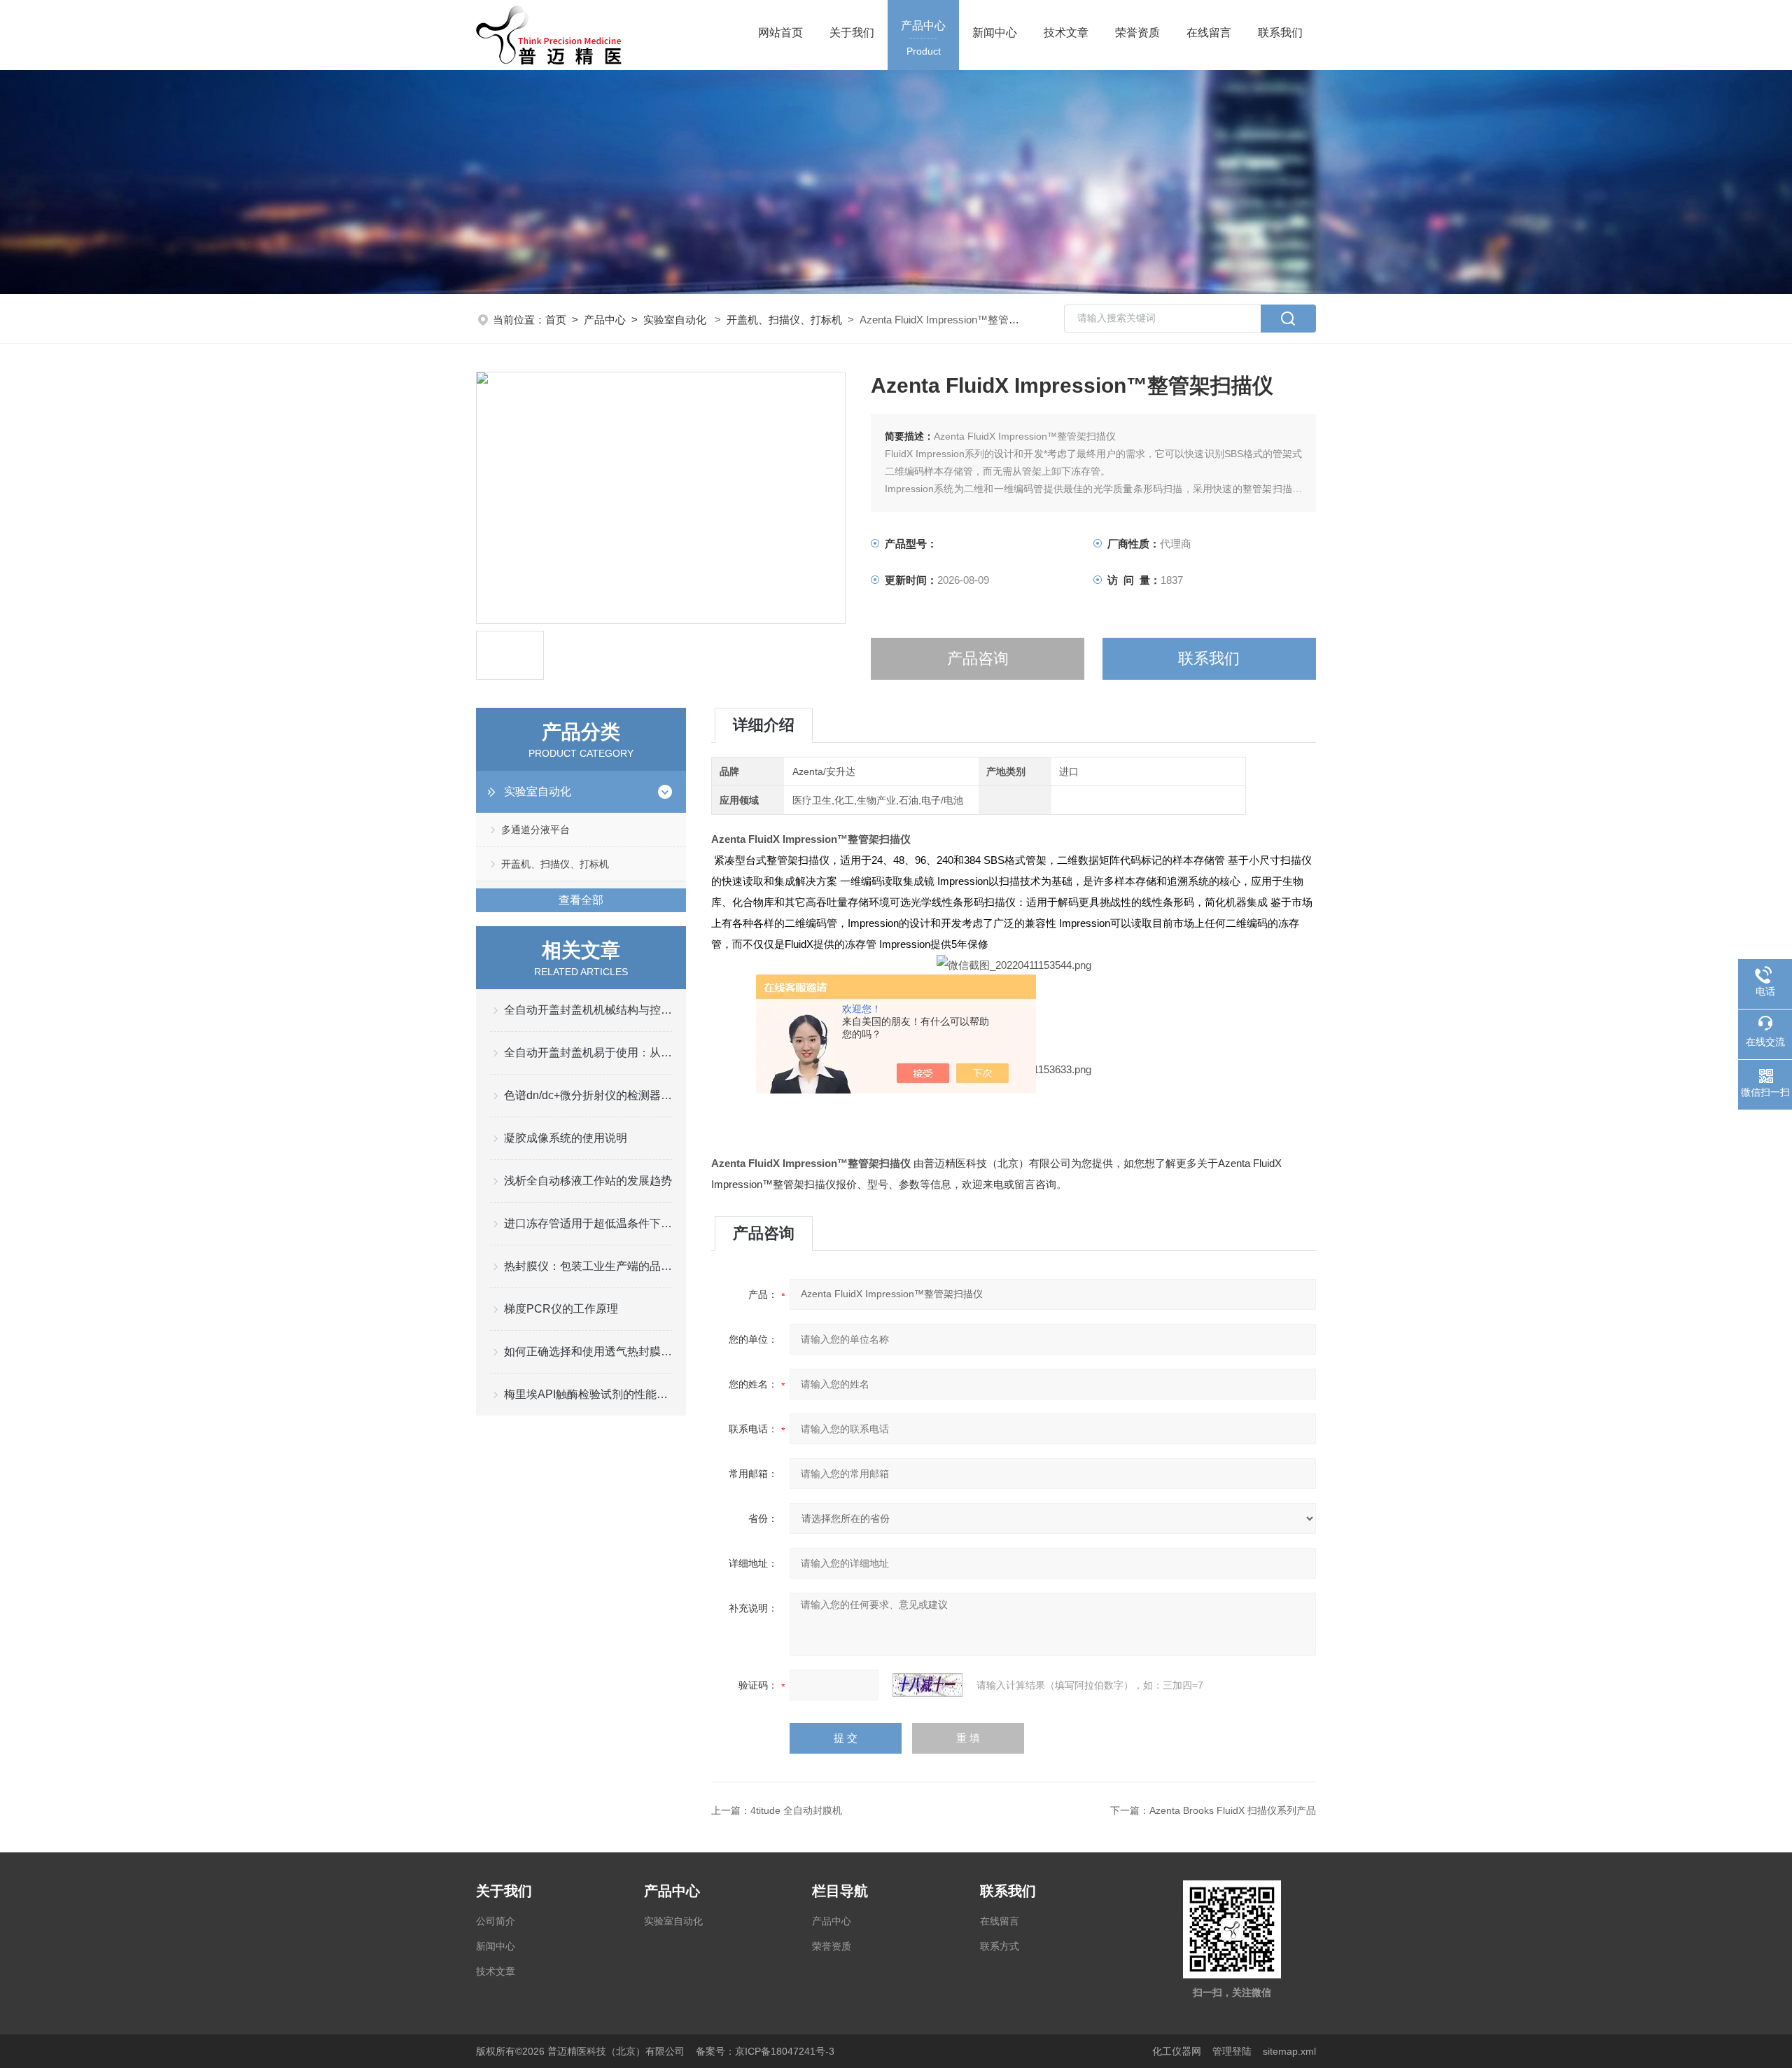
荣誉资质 (1137, 33)
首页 (556, 320)
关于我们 (852, 33)
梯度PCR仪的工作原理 (561, 1309)
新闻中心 (995, 33)
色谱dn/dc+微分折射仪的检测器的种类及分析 (588, 1095)
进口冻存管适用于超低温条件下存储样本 (588, 1223)
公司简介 (496, 1921)
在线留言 (1209, 33)
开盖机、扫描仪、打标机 (784, 320)
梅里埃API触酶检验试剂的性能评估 (588, 1394)
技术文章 (1066, 33)
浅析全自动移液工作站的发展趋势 (588, 1181)
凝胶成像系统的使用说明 (566, 1138)
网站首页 (780, 33)
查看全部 (581, 900)
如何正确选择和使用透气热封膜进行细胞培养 (588, 1351)
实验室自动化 (675, 320)
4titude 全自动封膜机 (796, 1810)
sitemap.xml (1289, 2051)
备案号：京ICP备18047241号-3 (765, 2051)
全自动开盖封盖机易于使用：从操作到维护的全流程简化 (588, 1053)
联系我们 (1280, 33)
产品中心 (923, 38)
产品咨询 (978, 658)
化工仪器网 (1177, 2051)
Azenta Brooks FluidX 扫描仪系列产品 (1233, 1810)
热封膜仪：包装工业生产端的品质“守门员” (588, 1266)
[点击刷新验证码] (927, 1685)
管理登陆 (1232, 2051)
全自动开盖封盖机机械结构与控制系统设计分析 (588, 1010)
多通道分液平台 (535, 830)
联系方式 (1000, 1946)
